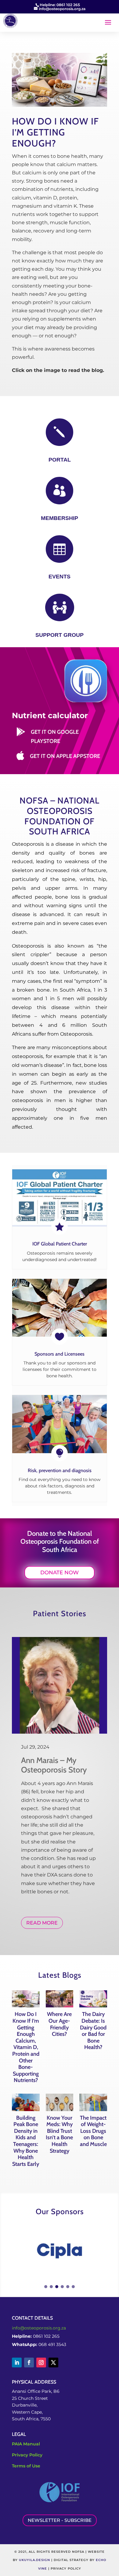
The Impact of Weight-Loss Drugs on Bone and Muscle (93, 2131)
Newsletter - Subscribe (60, 2520)
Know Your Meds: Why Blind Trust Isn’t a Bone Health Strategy (59, 2134)
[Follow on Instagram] (41, 2363)
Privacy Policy (27, 2455)
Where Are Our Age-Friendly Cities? (59, 2024)
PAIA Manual (26, 2444)
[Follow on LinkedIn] (17, 2363)
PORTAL (60, 460)
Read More (42, 1923)
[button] (46, 2287)
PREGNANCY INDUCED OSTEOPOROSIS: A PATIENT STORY (55, 1805)
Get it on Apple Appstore (65, 756)
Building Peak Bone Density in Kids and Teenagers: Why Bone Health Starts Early (26, 2141)
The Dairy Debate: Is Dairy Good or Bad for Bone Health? (93, 2031)
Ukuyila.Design (34, 2560)
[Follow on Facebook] (29, 2363)
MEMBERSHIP (60, 518)
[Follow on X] (53, 2363)
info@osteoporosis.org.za (39, 2328)
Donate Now (60, 1572)
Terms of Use (26, 2466)
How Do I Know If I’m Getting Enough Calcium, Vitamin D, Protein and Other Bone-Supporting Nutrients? (26, 2047)
